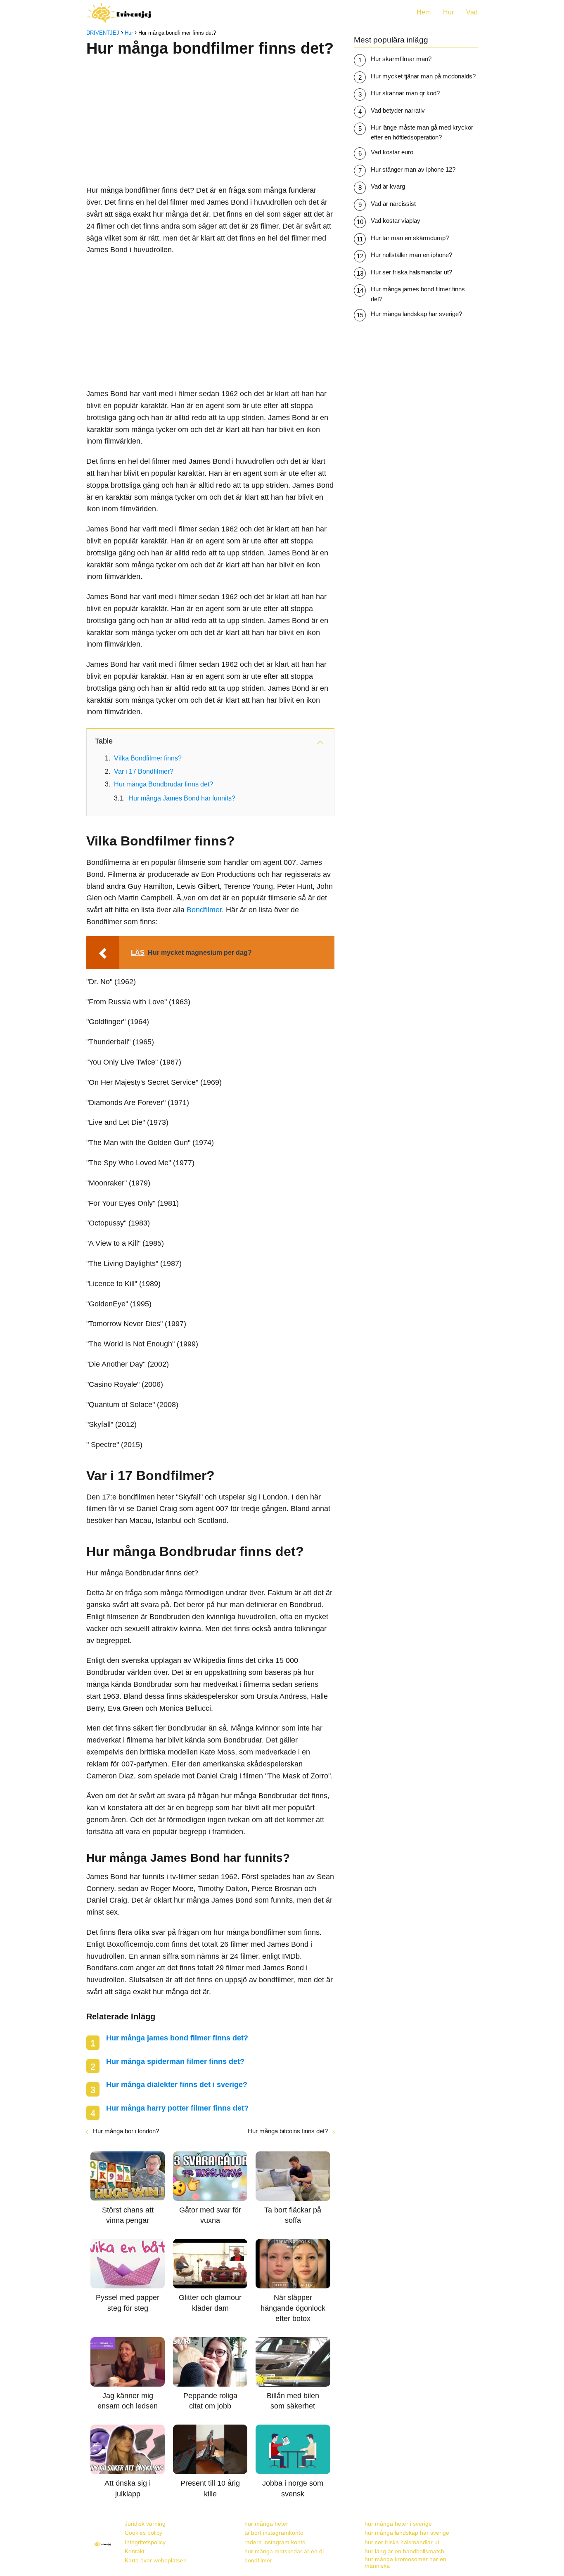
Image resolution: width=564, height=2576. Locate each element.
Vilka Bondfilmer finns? (148, 758)
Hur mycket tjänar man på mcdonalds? (423, 76)
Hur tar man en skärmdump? (410, 238)
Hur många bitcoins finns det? (288, 2131)
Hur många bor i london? (126, 2131)
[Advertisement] (210, 118)
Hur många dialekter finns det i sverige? (177, 2085)
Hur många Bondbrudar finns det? (164, 784)
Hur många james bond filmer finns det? (177, 2038)
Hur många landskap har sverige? (416, 314)
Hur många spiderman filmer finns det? (175, 2061)
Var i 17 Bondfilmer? (144, 771)
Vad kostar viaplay (396, 221)
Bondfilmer (204, 910)
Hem (424, 12)
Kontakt (135, 2551)
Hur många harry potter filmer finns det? (177, 2108)
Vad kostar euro (392, 152)
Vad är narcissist (393, 204)
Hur (448, 12)
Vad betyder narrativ (398, 110)
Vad (472, 12)
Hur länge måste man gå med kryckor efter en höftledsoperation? (422, 132)
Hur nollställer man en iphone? (411, 255)
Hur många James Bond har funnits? (182, 798)
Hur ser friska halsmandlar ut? (411, 272)
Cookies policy (143, 2533)
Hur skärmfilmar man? (401, 59)
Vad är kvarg (388, 186)
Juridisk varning (145, 2524)
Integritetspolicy (145, 2542)
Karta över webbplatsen (156, 2560)
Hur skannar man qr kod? (405, 93)
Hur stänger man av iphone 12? (413, 169)
